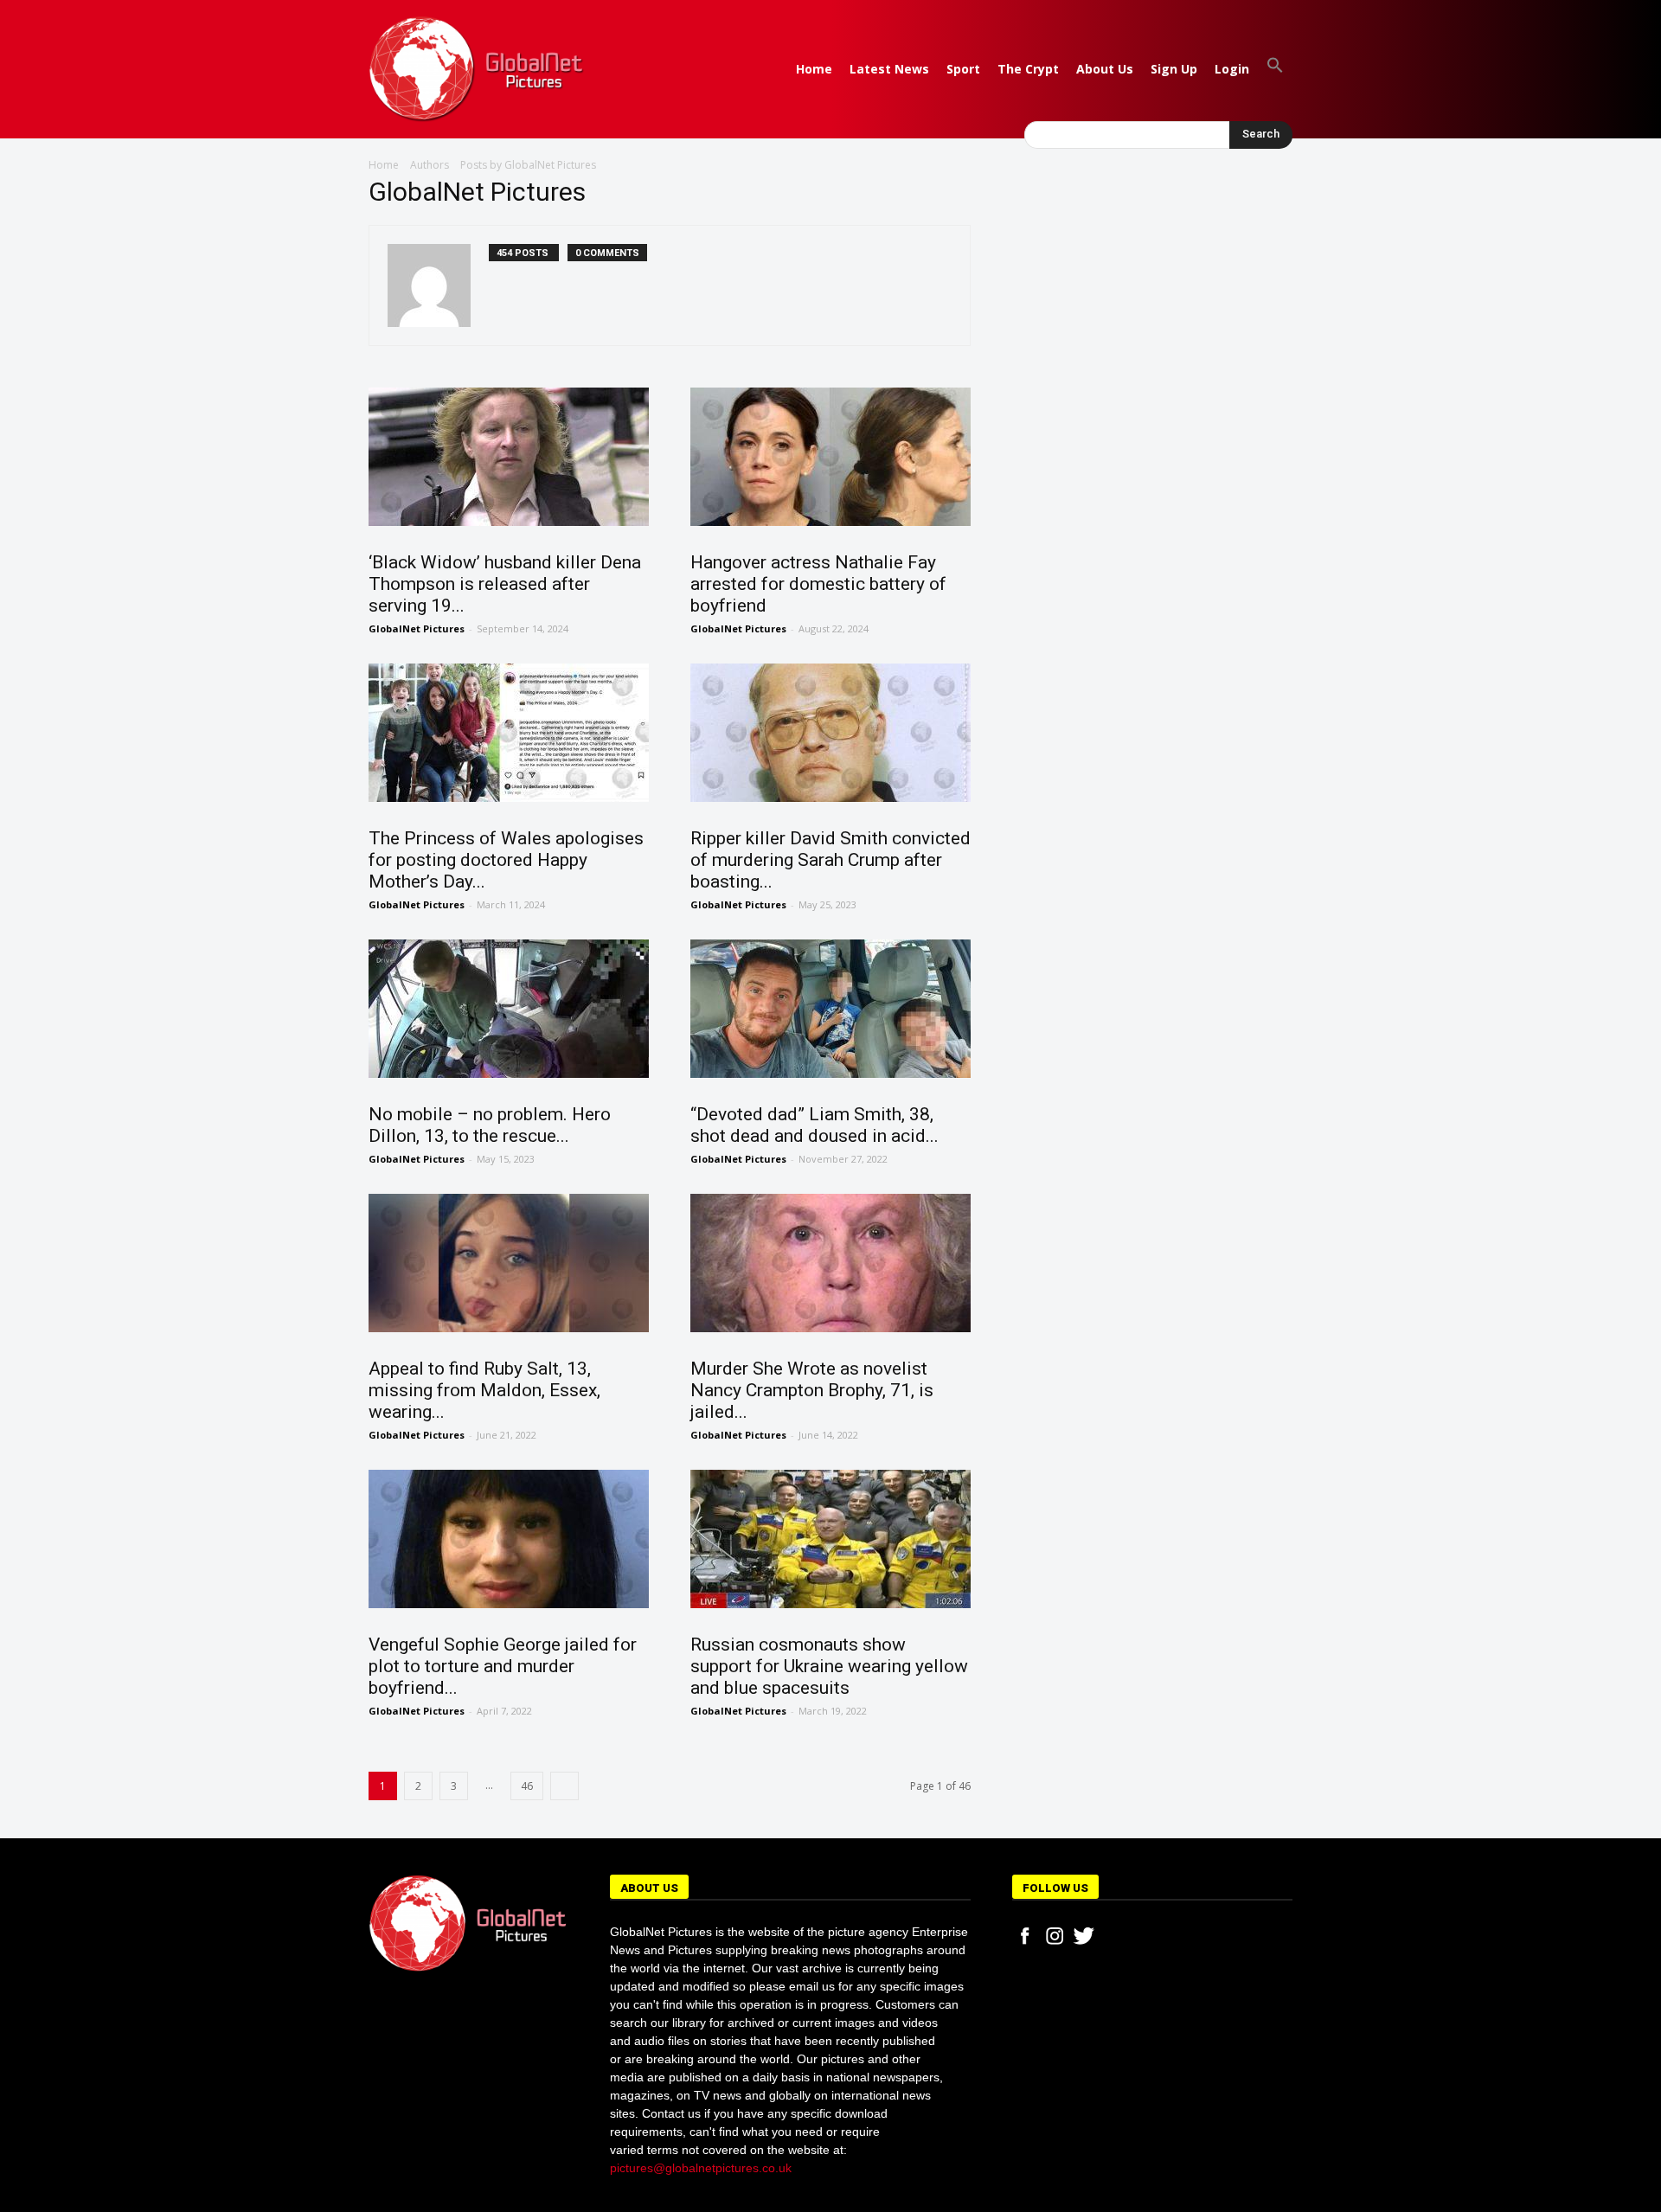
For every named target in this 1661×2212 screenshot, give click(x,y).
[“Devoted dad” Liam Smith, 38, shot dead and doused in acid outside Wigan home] (830, 1009)
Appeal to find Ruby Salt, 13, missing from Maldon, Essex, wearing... (484, 1390)
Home (814, 69)
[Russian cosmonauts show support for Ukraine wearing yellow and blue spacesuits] (830, 1539)
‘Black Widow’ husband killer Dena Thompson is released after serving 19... (505, 584)
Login (1232, 69)
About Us (1105, 69)
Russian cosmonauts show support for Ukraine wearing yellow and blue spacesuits (829, 1666)
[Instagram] (1055, 1936)
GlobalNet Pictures (417, 628)
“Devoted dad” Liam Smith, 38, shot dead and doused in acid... (814, 1125)
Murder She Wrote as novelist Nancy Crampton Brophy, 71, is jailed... (812, 1390)
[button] (1275, 69)
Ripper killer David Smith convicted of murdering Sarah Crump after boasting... (830, 860)
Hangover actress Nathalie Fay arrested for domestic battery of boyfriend (818, 584)
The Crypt (1028, 69)
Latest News (889, 69)
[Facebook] (1025, 1936)
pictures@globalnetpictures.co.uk (701, 2168)
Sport (963, 69)
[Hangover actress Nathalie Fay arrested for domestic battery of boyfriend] (830, 457)
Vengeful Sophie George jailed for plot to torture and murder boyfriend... (503, 1666)
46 (527, 1786)
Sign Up (1174, 69)
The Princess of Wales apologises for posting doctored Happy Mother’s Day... (506, 860)
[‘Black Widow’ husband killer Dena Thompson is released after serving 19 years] (509, 457)
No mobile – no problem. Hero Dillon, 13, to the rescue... (490, 1125)
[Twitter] (1084, 1936)
